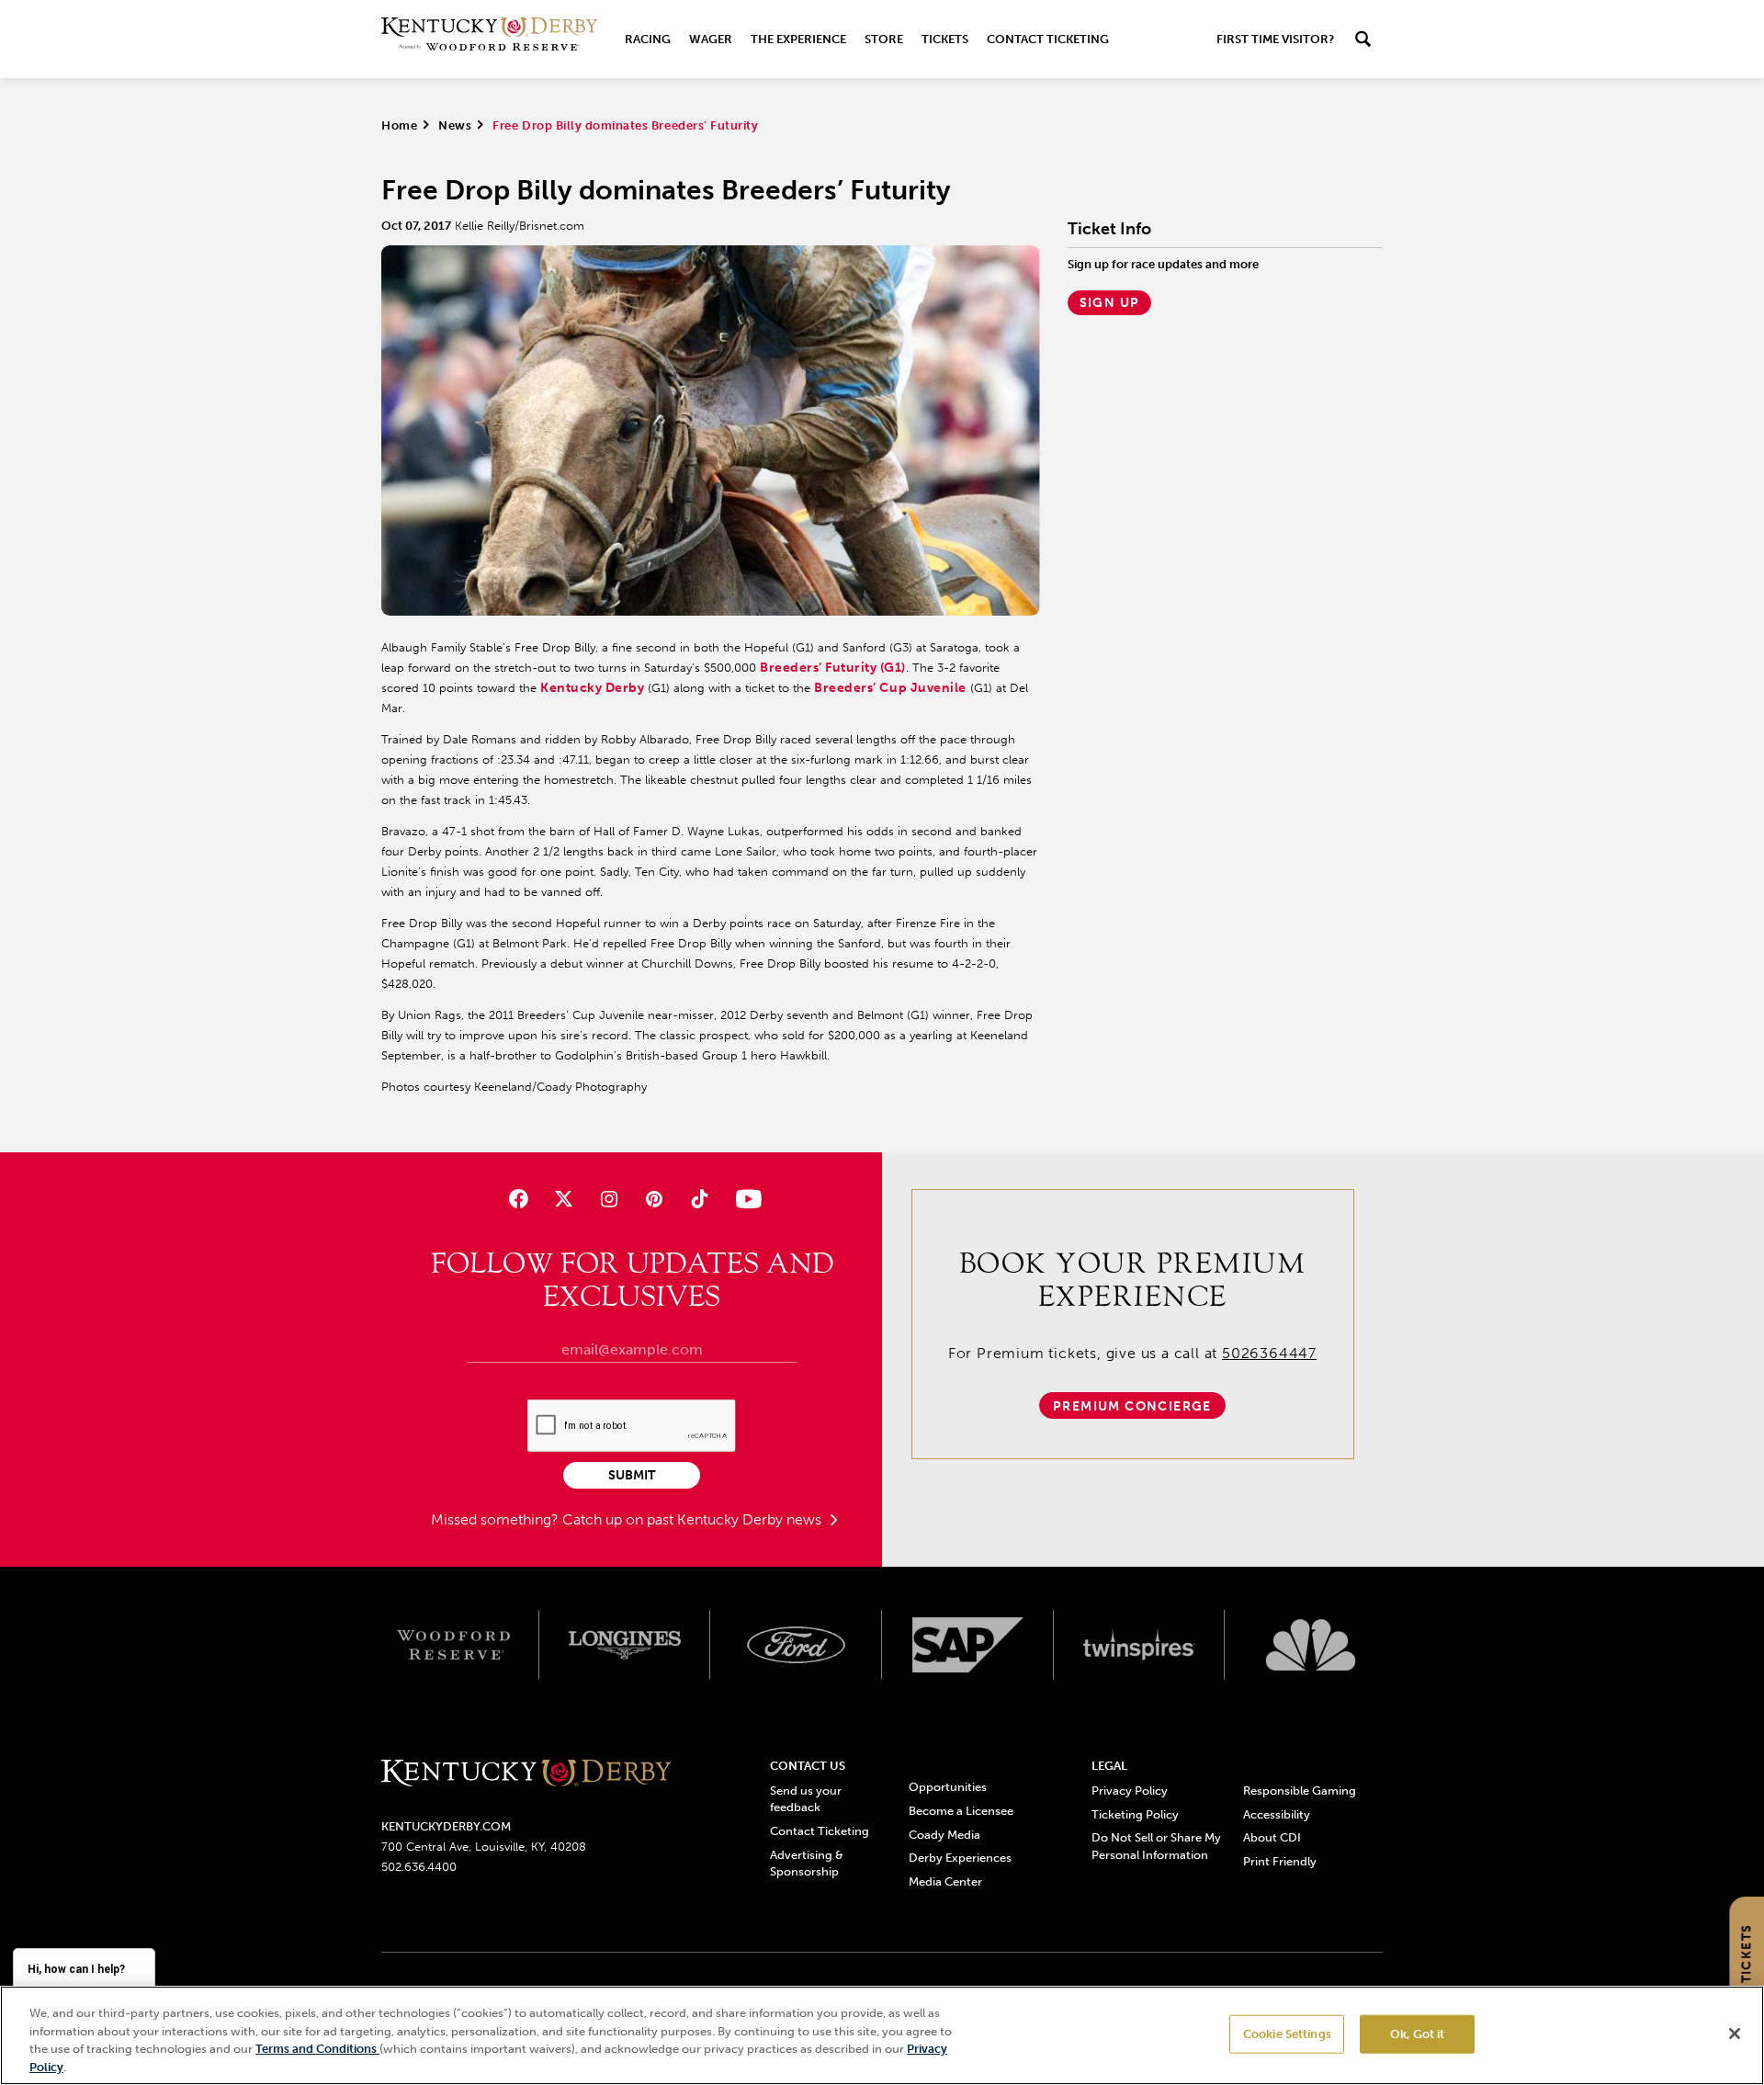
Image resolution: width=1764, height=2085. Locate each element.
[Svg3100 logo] (1311, 1645)
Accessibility (1277, 1814)
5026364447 (1269, 1353)
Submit (632, 1475)
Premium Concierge (1132, 1406)
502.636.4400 (419, 1867)
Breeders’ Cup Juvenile (890, 688)
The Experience (798, 39)
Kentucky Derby (592, 688)
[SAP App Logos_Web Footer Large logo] (968, 1645)
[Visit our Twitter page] (564, 1199)
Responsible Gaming (1300, 1790)
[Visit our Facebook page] (518, 1199)
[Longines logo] (625, 1645)
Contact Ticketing (1048, 39)
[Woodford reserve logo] (453, 1645)
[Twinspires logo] (1140, 1645)
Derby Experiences (960, 1858)
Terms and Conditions (317, 2049)
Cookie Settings (1287, 2034)
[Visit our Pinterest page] (655, 1199)
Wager (711, 39)
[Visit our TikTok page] (700, 1199)
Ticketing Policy (1135, 1814)
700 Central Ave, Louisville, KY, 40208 (484, 1847)
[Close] (1735, 2034)
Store (884, 39)
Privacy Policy (1130, 1790)
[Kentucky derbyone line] (526, 1774)
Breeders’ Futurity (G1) (833, 668)
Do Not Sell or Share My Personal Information (1156, 1846)
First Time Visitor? (1275, 39)
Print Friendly (1280, 1861)
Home (399, 125)
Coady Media (944, 1835)
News (455, 125)
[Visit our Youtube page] (745, 1199)
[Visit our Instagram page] (609, 1199)
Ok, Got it (1417, 2034)
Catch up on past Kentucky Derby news (694, 1519)
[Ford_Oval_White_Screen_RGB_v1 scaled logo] (796, 1645)
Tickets (945, 39)
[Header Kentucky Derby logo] (489, 39)
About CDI (1272, 1837)
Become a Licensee (961, 1811)
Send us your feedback (806, 1799)
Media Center (945, 1881)
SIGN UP (1110, 303)
